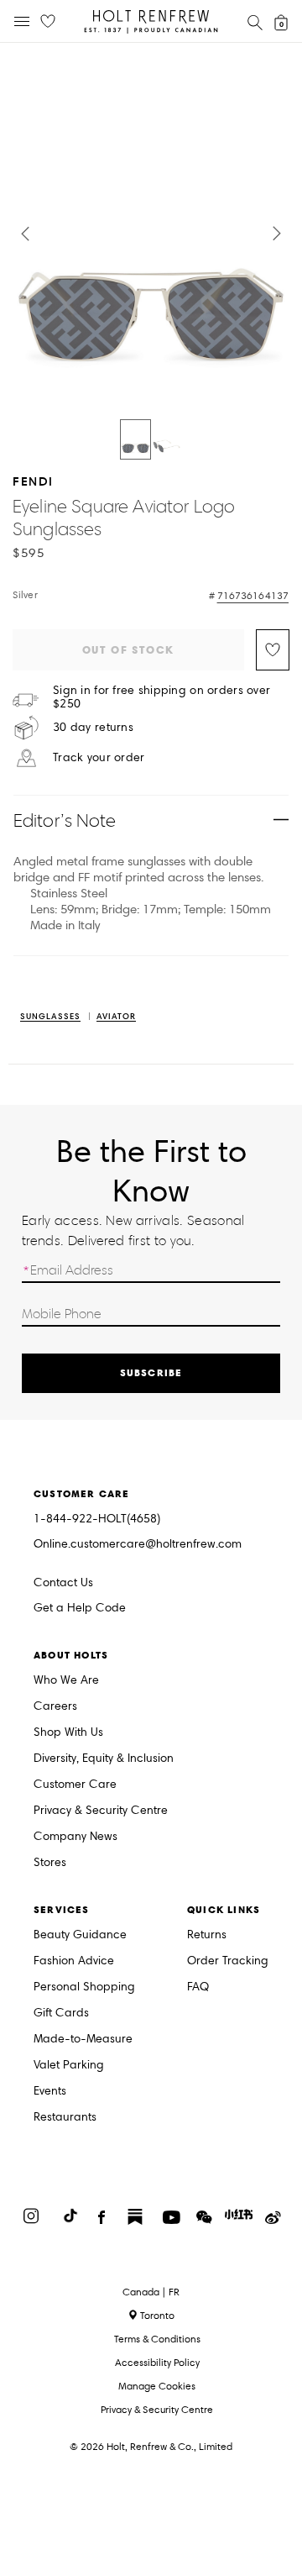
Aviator (116, 1017)
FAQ (198, 1987)
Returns (207, 1935)
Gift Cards (61, 2013)
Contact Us (63, 1582)
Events (50, 2092)
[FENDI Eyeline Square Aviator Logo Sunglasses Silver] (135, 439)
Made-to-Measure (83, 2040)
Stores (50, 1863)
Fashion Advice (74, 1961)
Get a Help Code (80, 1609)
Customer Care (75, 1785)
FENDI (33, 481)
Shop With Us (68, 1733)
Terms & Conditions (157, 2339)
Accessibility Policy (157, 2362)
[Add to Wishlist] (273, 650)
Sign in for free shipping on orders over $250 (161, 697)
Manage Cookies (157, 2386)
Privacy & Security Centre (101, 1811)
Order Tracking (228, 1961)
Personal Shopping (84, 1987)
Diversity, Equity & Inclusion (104, 1759)
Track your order (99, 758)
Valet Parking (69, 2066)
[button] (25, 234)
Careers (55, 1707)
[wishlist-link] (48, 22)
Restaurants (65, 2118)
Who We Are (66, 1681)
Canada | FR (151, 2292)
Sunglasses (50, 1017)
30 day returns (93, 728)
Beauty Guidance (80, 1935)
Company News (75, 1837)
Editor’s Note (65, 820)
